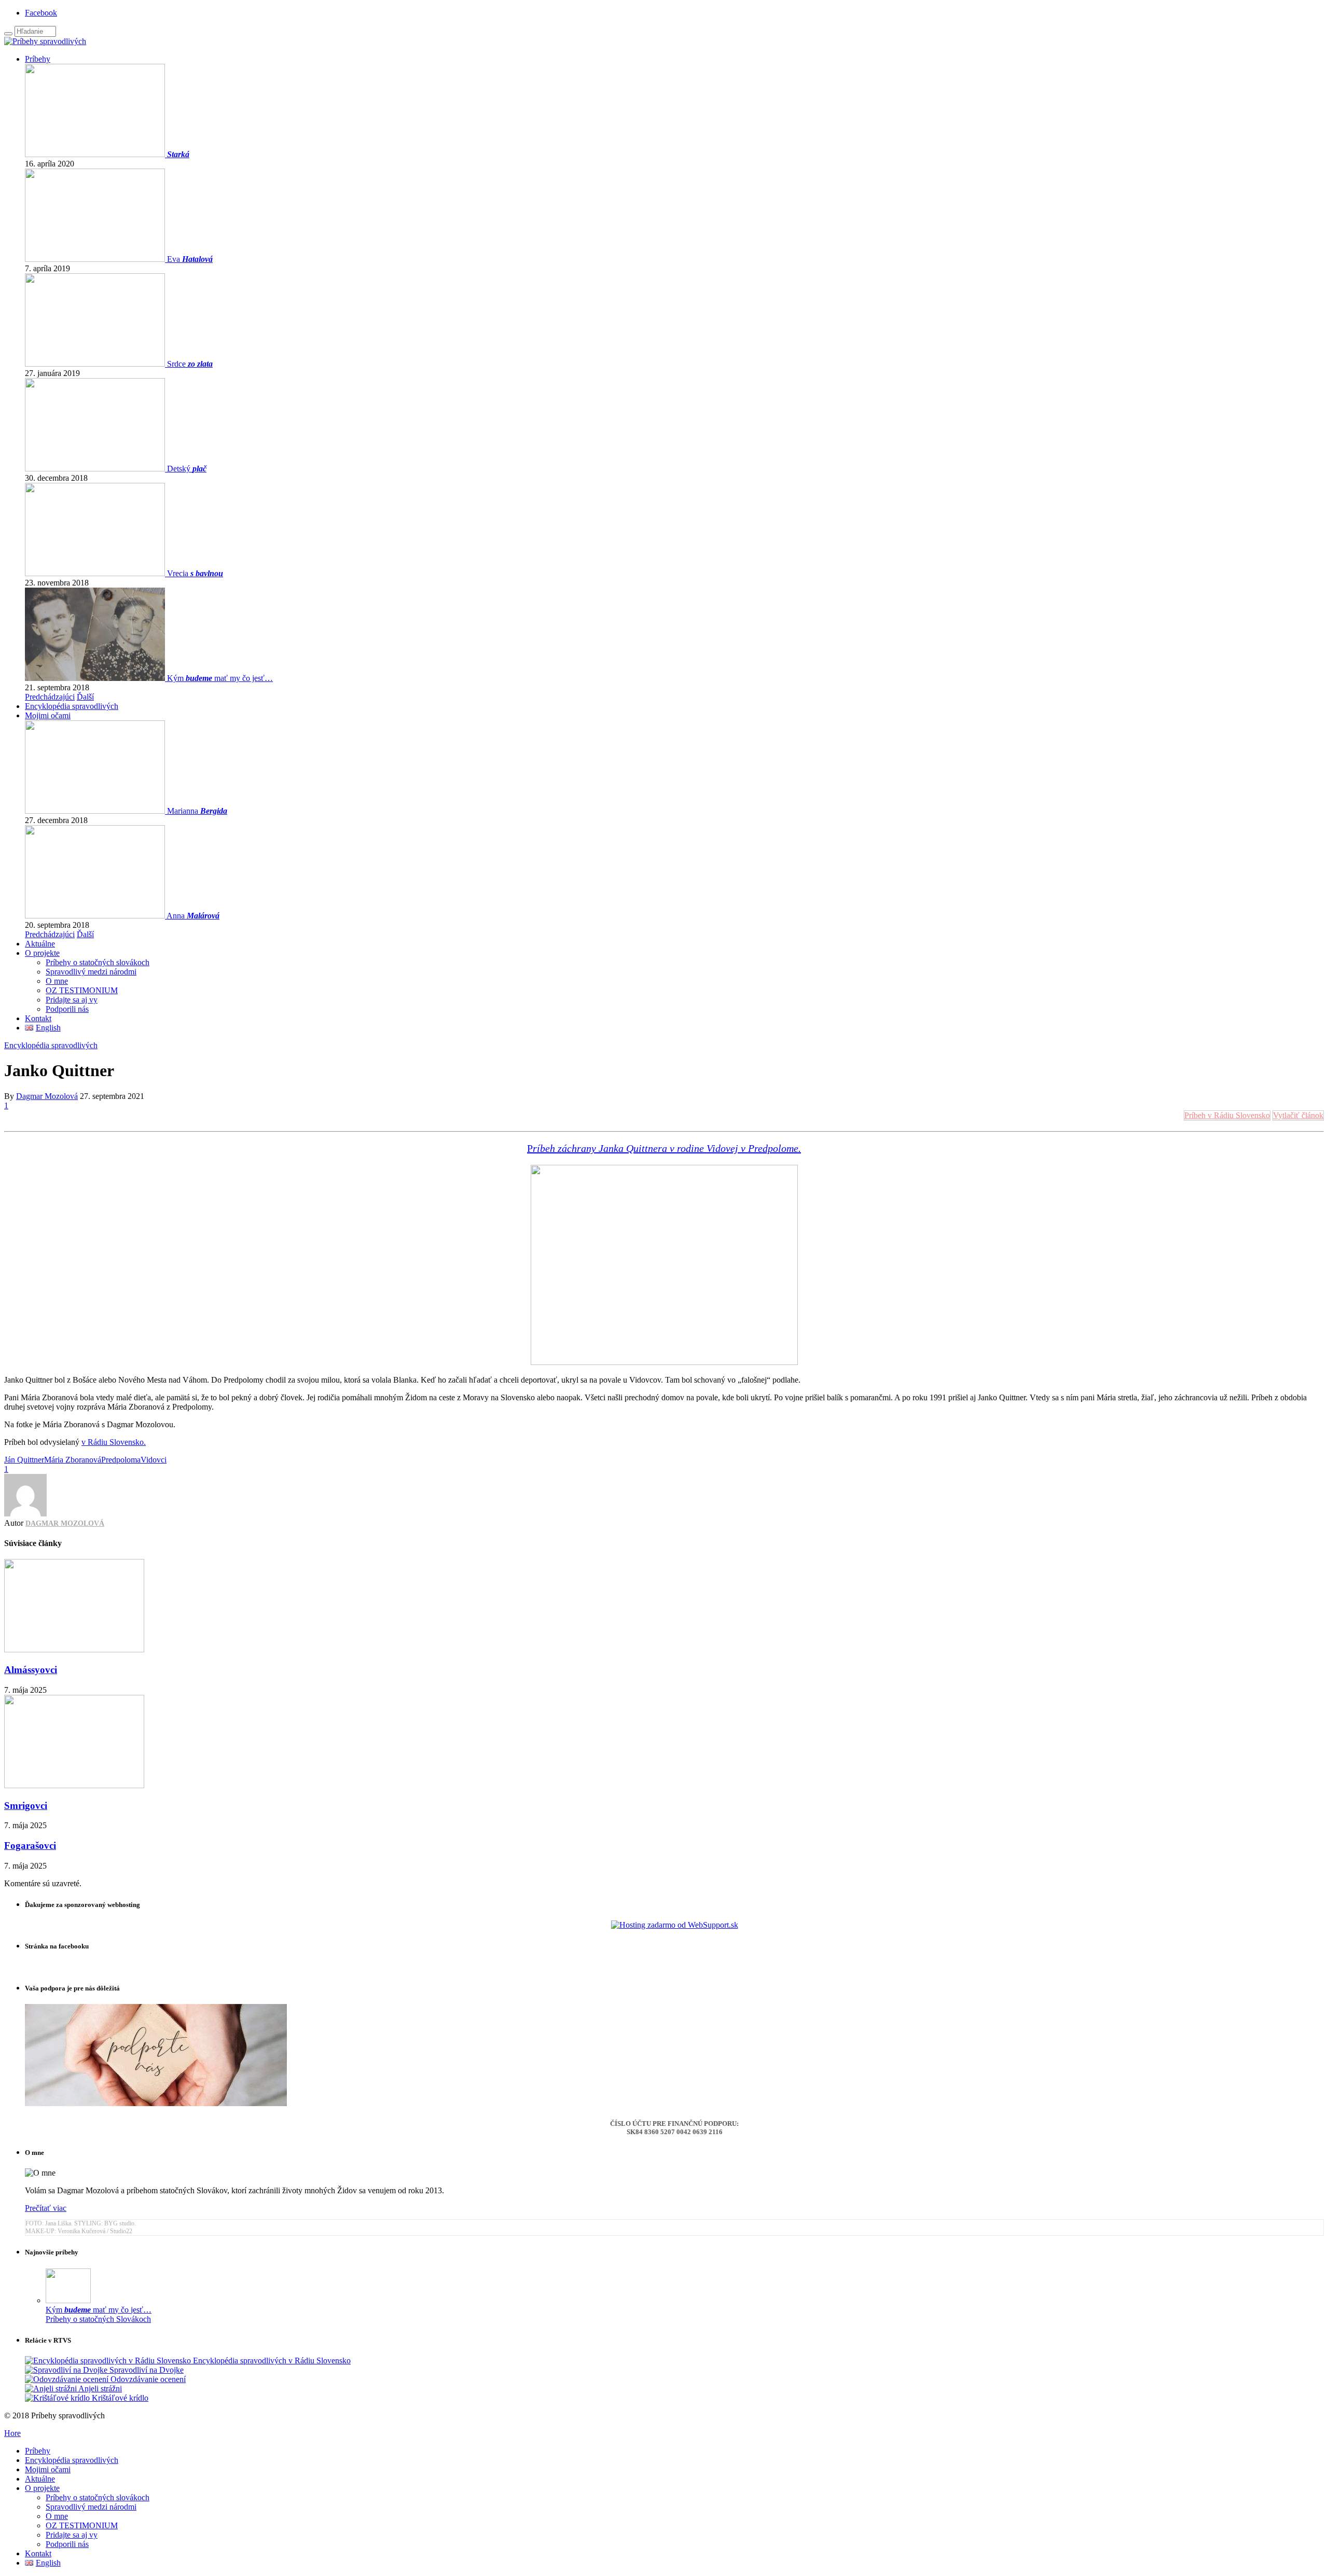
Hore (12, 2433)
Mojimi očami (48, 715)
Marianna (197, 811)
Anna (193, 916)
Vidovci (154, 1460)
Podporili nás (67, 1009)
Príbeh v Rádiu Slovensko (1227, 1115)
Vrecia (195, 573)
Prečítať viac (46, 2208)
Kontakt (38, 1018)
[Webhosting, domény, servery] (675, 1925)
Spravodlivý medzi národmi (91, 972)
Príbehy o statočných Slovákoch (98, 2319)
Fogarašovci (30, 1846)
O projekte (42, 953)
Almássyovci (31, 1670)
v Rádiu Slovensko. (114, 1442)
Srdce (190, 364)
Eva (190, 259)
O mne (57, 981)
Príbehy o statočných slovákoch (98, 962)
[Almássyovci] (74, 1649)
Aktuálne (40, 944)
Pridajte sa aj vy (72, 1000)
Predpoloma (121, 1460)
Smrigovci (26, 1806)
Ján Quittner (24, 1460)
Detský (187, 469)
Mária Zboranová (73, 1460)
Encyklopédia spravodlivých (72, 706)
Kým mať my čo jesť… (220, 678)
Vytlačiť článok (1298, 1115)
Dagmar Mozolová (47, 1096)
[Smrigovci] (74, 1785)
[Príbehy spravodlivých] (45, 41)
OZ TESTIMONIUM (82, 990)
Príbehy (38, 59)
